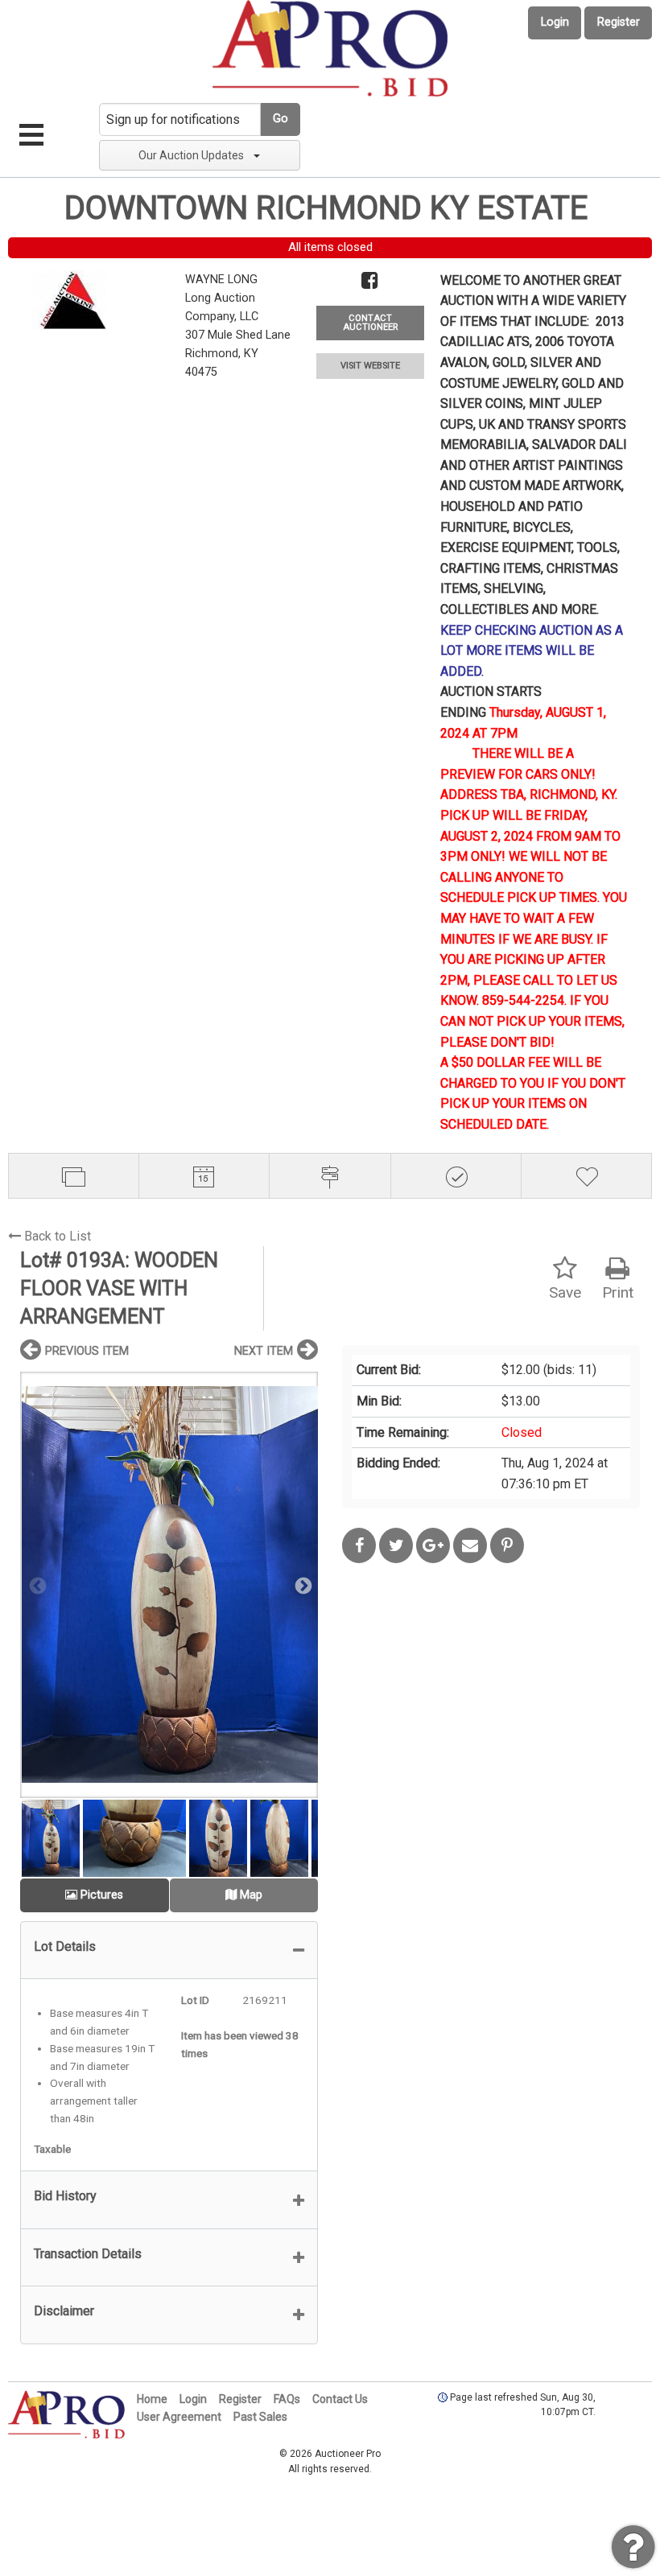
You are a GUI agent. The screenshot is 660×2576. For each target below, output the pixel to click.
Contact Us (340, 2399)
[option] (169, 1584)
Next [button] (302, 1585)
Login (555, 22)
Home (152, 2399)
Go (280, 119)
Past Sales (260, 2417)
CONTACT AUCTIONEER (370, 323)
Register (619, 22)
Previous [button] (36, 1585)
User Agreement (179, 2417)
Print (618, 1292)
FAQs (287, 2399)
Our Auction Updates (191, 155)
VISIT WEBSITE (370, 366)
